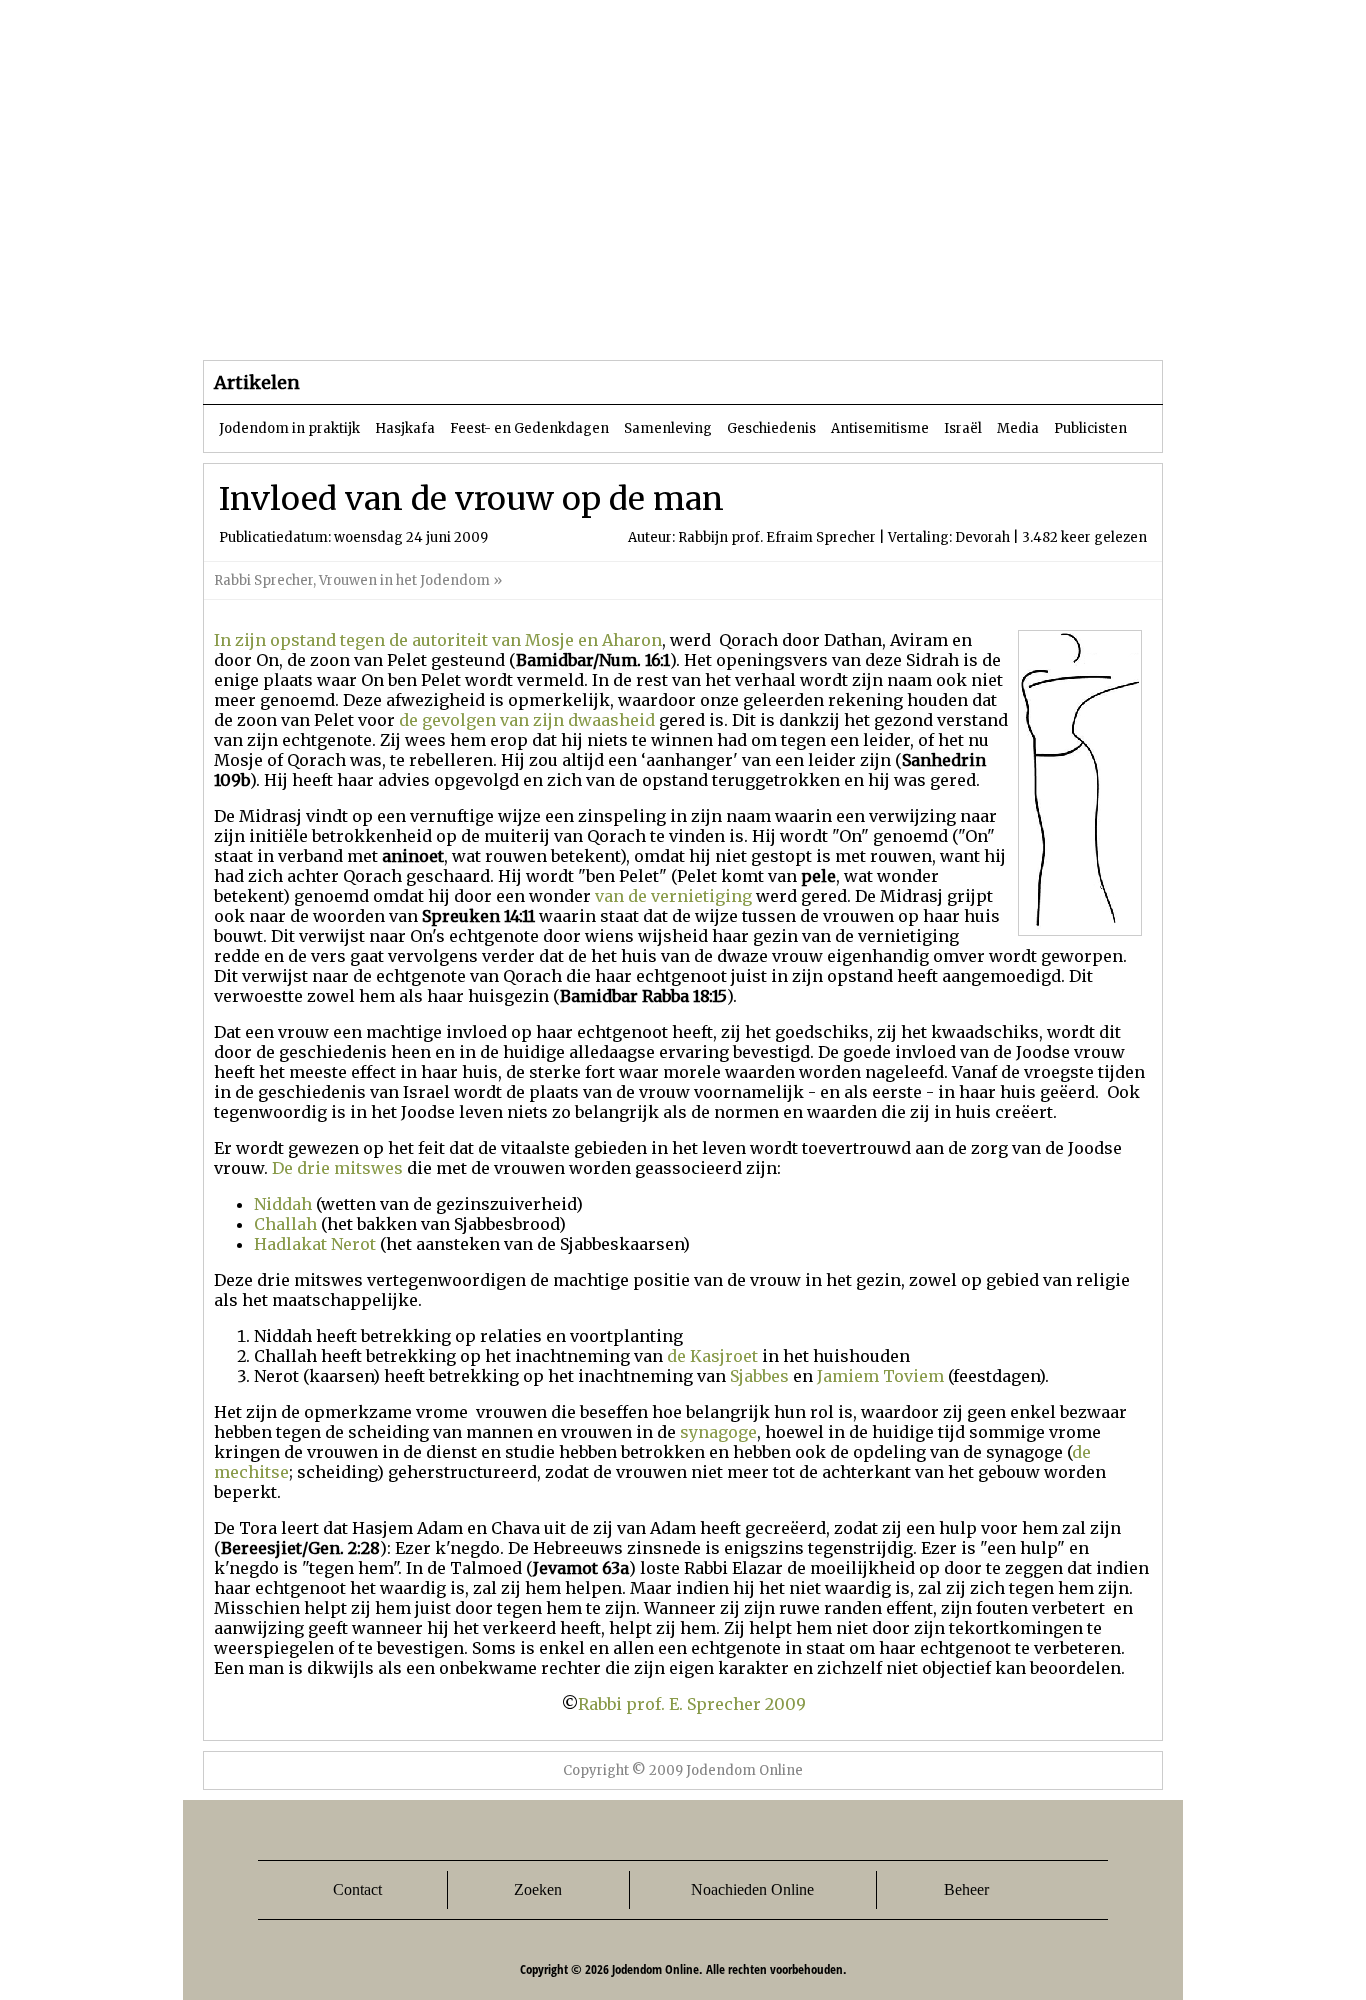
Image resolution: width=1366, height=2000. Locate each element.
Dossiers (574, 319)
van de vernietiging (673, 896)
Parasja (697, 319)
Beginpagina (274, 319)
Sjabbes (759, 1376)
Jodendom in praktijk (289, 428)
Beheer (966, 1889)
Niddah (283, 1204)
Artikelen (446, 319)
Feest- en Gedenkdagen (529, 428)
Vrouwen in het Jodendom (404, 580)
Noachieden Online (752, 1889)
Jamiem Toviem (880, 1376)
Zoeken (538, 1889)
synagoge (718, 1432)
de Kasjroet (712, 1356)
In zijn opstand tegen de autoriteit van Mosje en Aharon (438, 640)
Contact (357, 1889)
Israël (963, 428)
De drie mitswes (337, 1168)
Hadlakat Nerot (315, 1244)
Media (1018, 428)
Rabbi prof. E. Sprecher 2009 (692, 1704)
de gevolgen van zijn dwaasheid (527, 720)
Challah (285, 1224)
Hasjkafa (405, 428)
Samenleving (668, 428)
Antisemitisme (880, 428)
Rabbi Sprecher (263, 580)
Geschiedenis (771, 428)
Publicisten (1090, 428)
